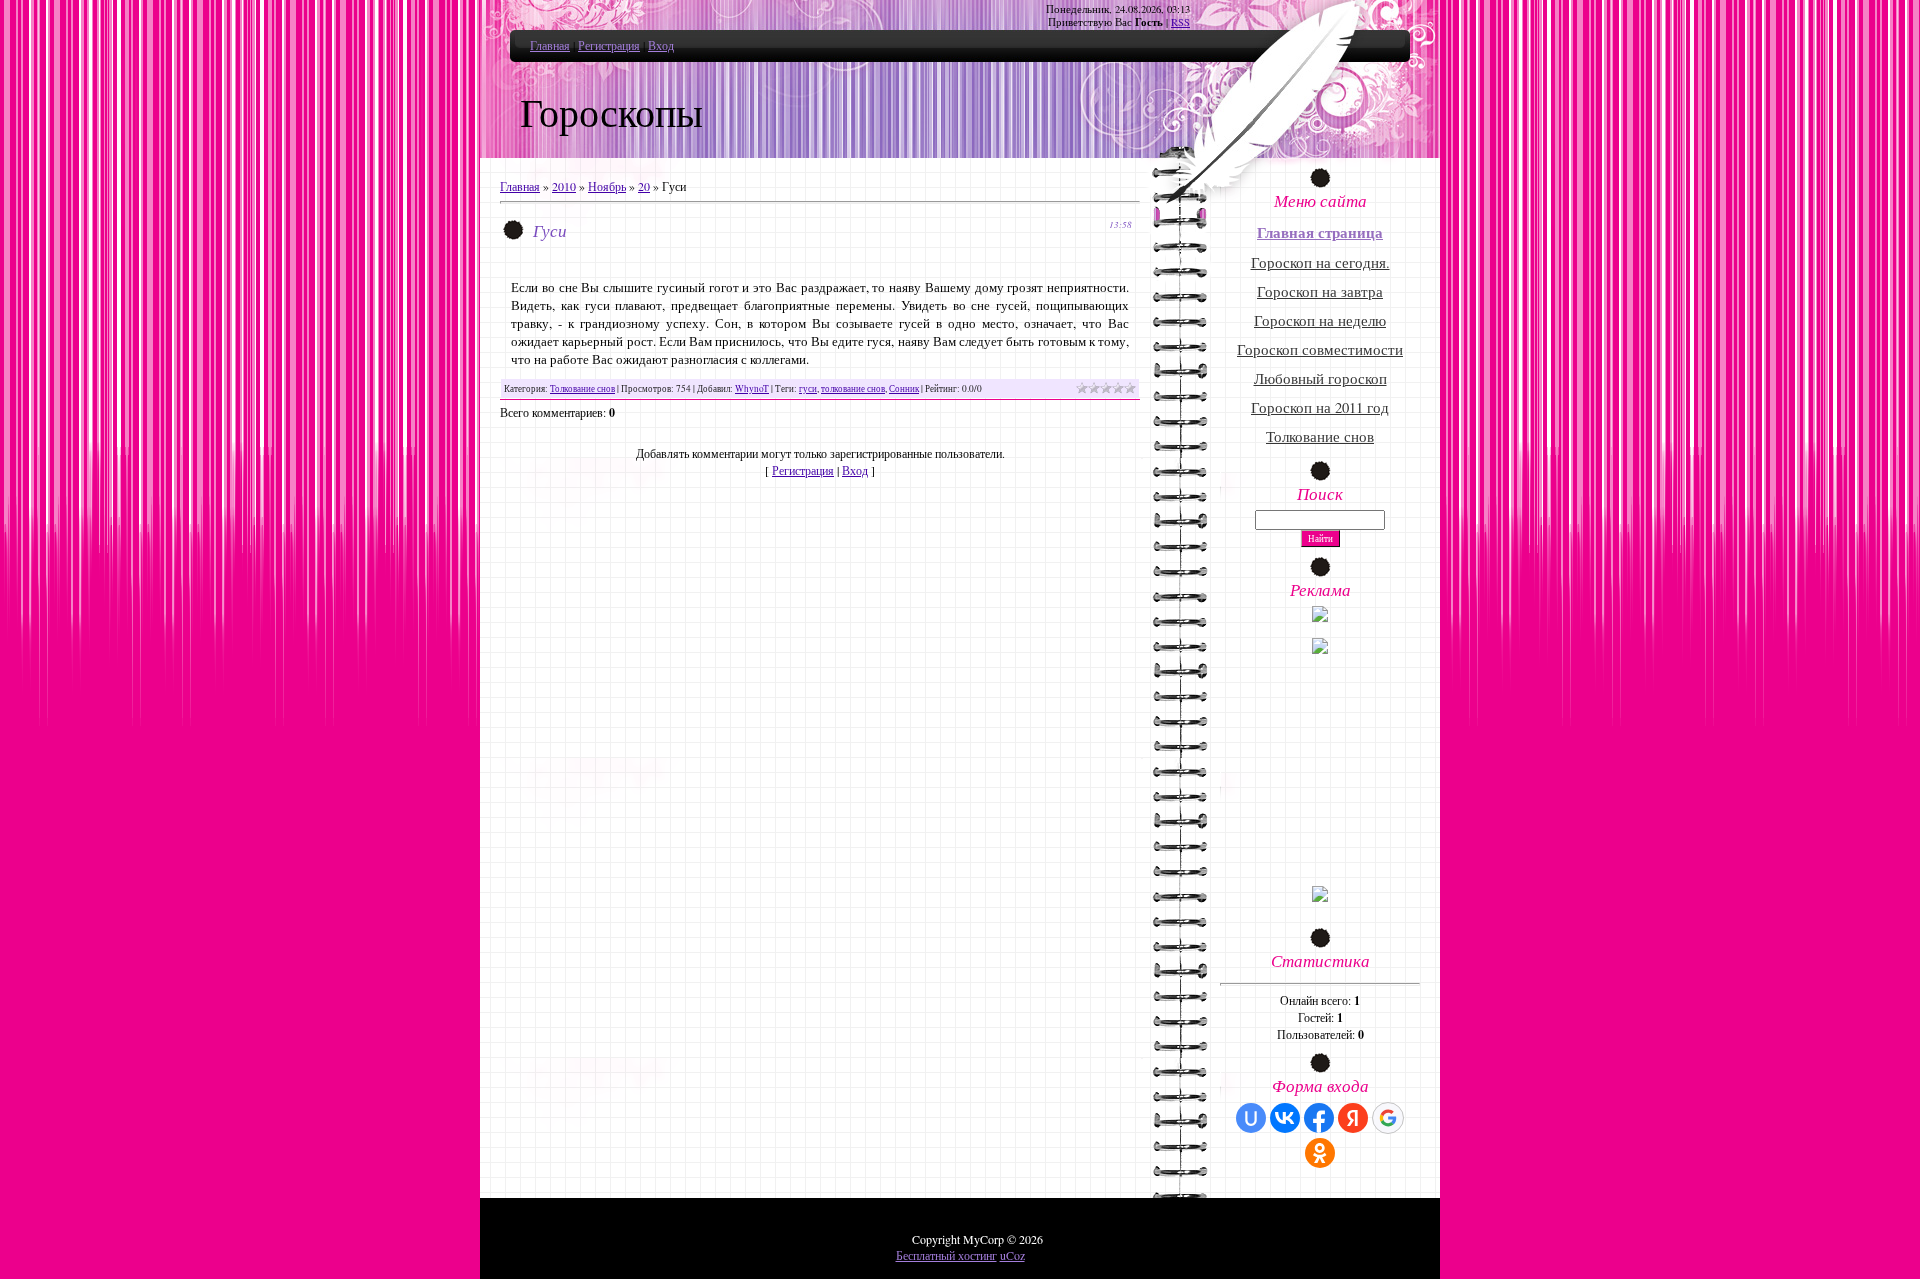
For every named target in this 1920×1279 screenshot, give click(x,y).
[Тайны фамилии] (1320, 897)
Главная (550, 45)
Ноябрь (607, 186)
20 (644, 186)
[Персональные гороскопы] (1320, 649)
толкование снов (853, 388)
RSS (1180, 22)
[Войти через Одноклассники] (1320, 1153)
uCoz (1012, 1255)
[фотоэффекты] (1320, 617)
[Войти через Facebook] (1319, 1118)
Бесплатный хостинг (946, 1255)
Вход (661, 45)
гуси (808, 388)
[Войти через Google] (1388, 1118)
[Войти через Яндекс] (1353, 1118)
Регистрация (609, 45)
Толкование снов (582, 388)
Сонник (904, 388)
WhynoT (752, 388)
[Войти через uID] (1251, 1118)
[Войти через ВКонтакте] (1285, 1118)
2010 (564, 186)
